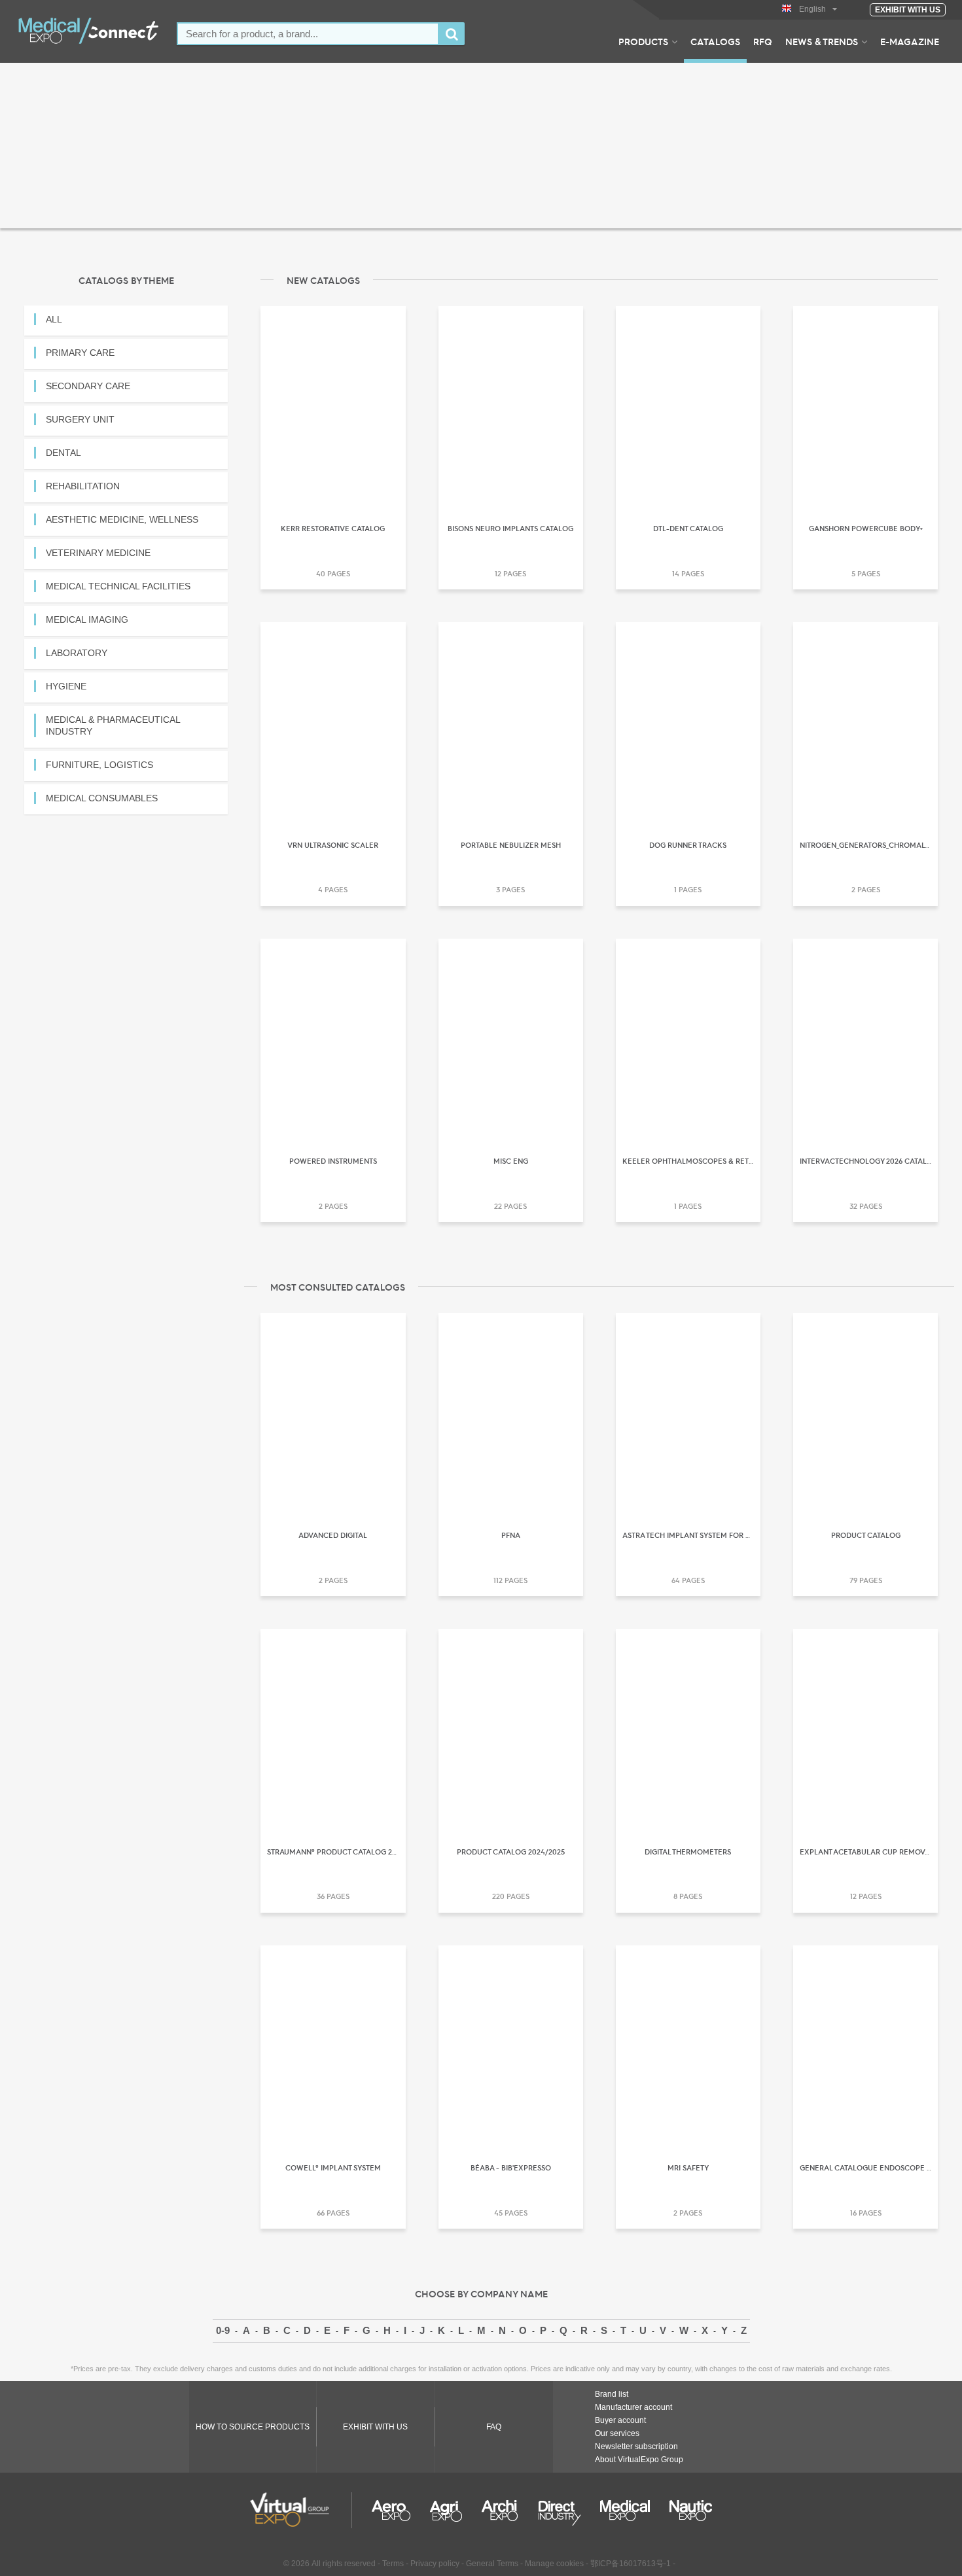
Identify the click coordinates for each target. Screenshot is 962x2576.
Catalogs (715, 41)
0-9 (223, 2330)
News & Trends (822, 41)
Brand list (612, 2394)
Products (643, 41)
